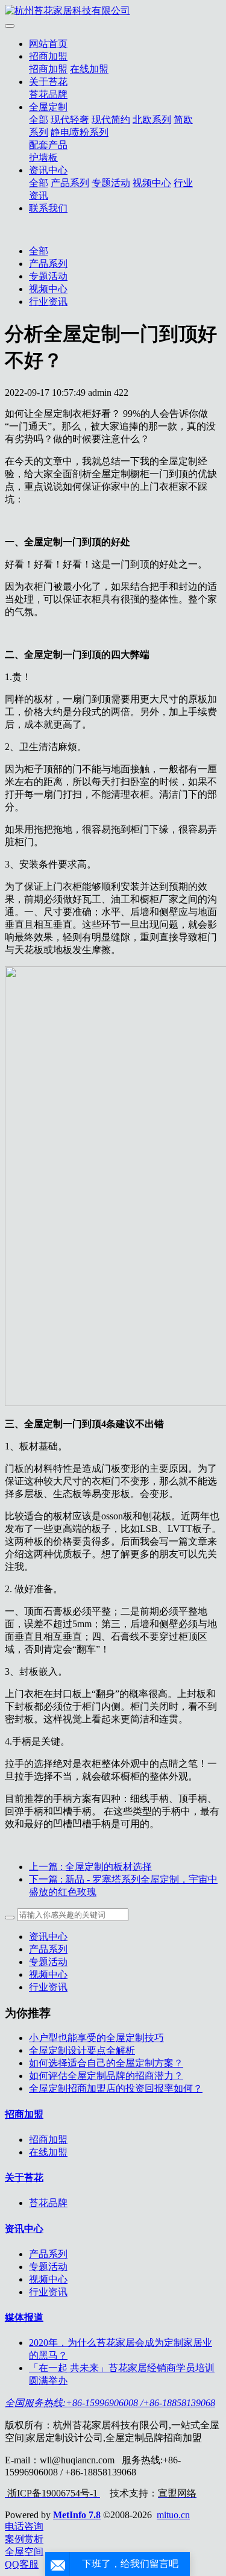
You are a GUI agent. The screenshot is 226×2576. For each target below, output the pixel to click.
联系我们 (48, 208)
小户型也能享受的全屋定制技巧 (96, 2038)
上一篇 (90, 1867)
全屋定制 (48, 107)
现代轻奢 (70, 120)
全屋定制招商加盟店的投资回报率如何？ (116, 2088)
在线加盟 (89, 69)
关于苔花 (48, 82)
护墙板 (43, 158)
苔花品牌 (48, 94)
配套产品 (48, 145)
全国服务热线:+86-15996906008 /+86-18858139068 (110, 2403)
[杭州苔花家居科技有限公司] (113, 11)
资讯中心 (48, 170)
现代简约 (111, 120)
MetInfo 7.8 (77, 2515)
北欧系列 (152, 120)
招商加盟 (48, 56)
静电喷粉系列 (80, 132)
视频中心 (152, 183)
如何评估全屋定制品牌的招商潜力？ (106, 2076)
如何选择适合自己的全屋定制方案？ (106, 2063)
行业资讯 (48, 302)
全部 (39, 120)
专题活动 (111, 183)
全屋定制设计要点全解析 (82, 2050)
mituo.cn (173, 2515)
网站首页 (48, 44)
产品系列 (70, 183)
